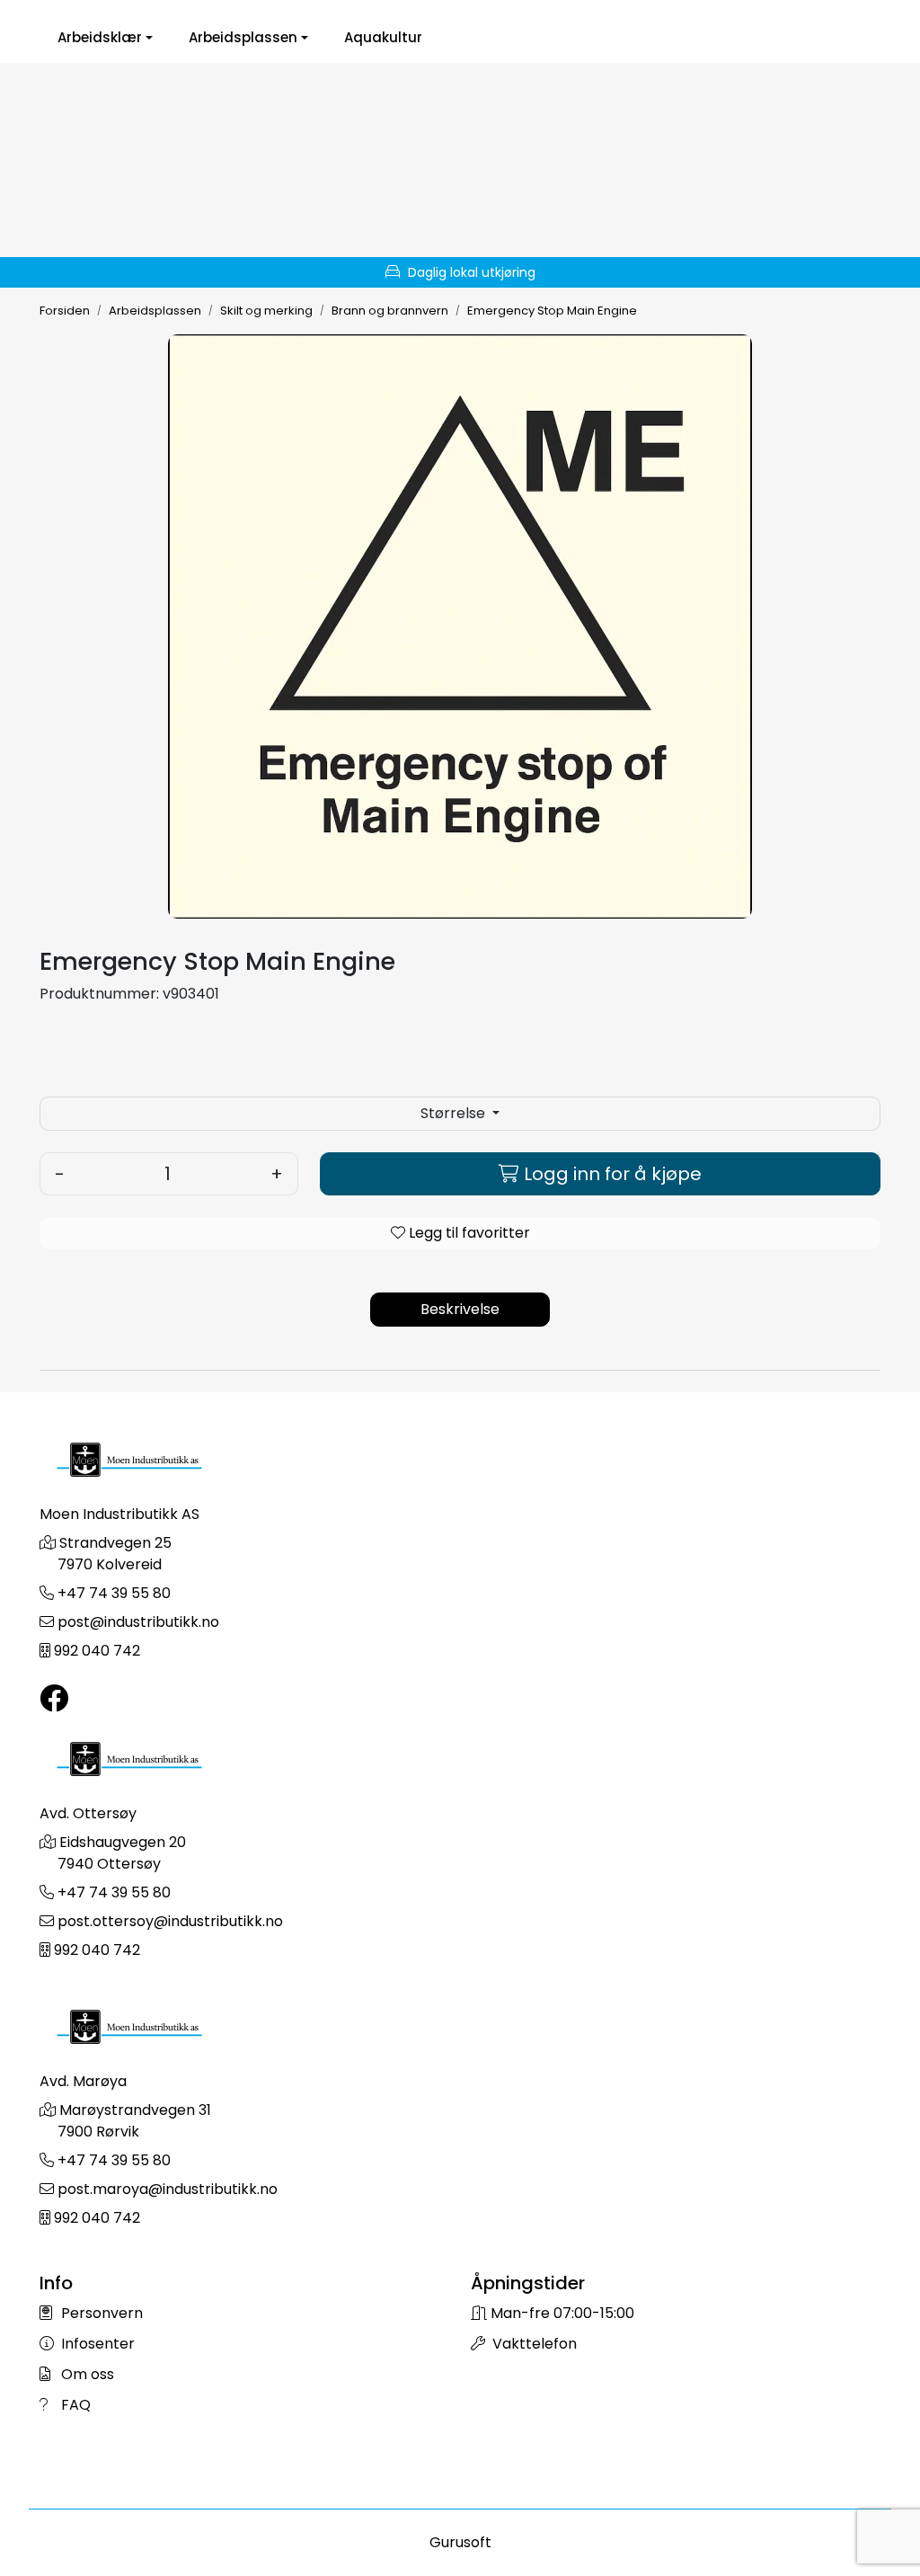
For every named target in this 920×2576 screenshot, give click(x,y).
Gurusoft (460, 2542)
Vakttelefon (533, 2344)
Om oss (86, 2374)
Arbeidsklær (100, 38)
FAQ (74, 2405)
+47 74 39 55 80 (114, 1593)
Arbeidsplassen (243, 38)
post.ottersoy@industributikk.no (170, 1921)
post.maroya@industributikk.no (168, 2189)
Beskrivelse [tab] (460, 1309)
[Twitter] (54, 1699)
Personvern (100, 2313)
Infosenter (96, 2344)
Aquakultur (383, 38)
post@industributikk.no (138, 1622)
